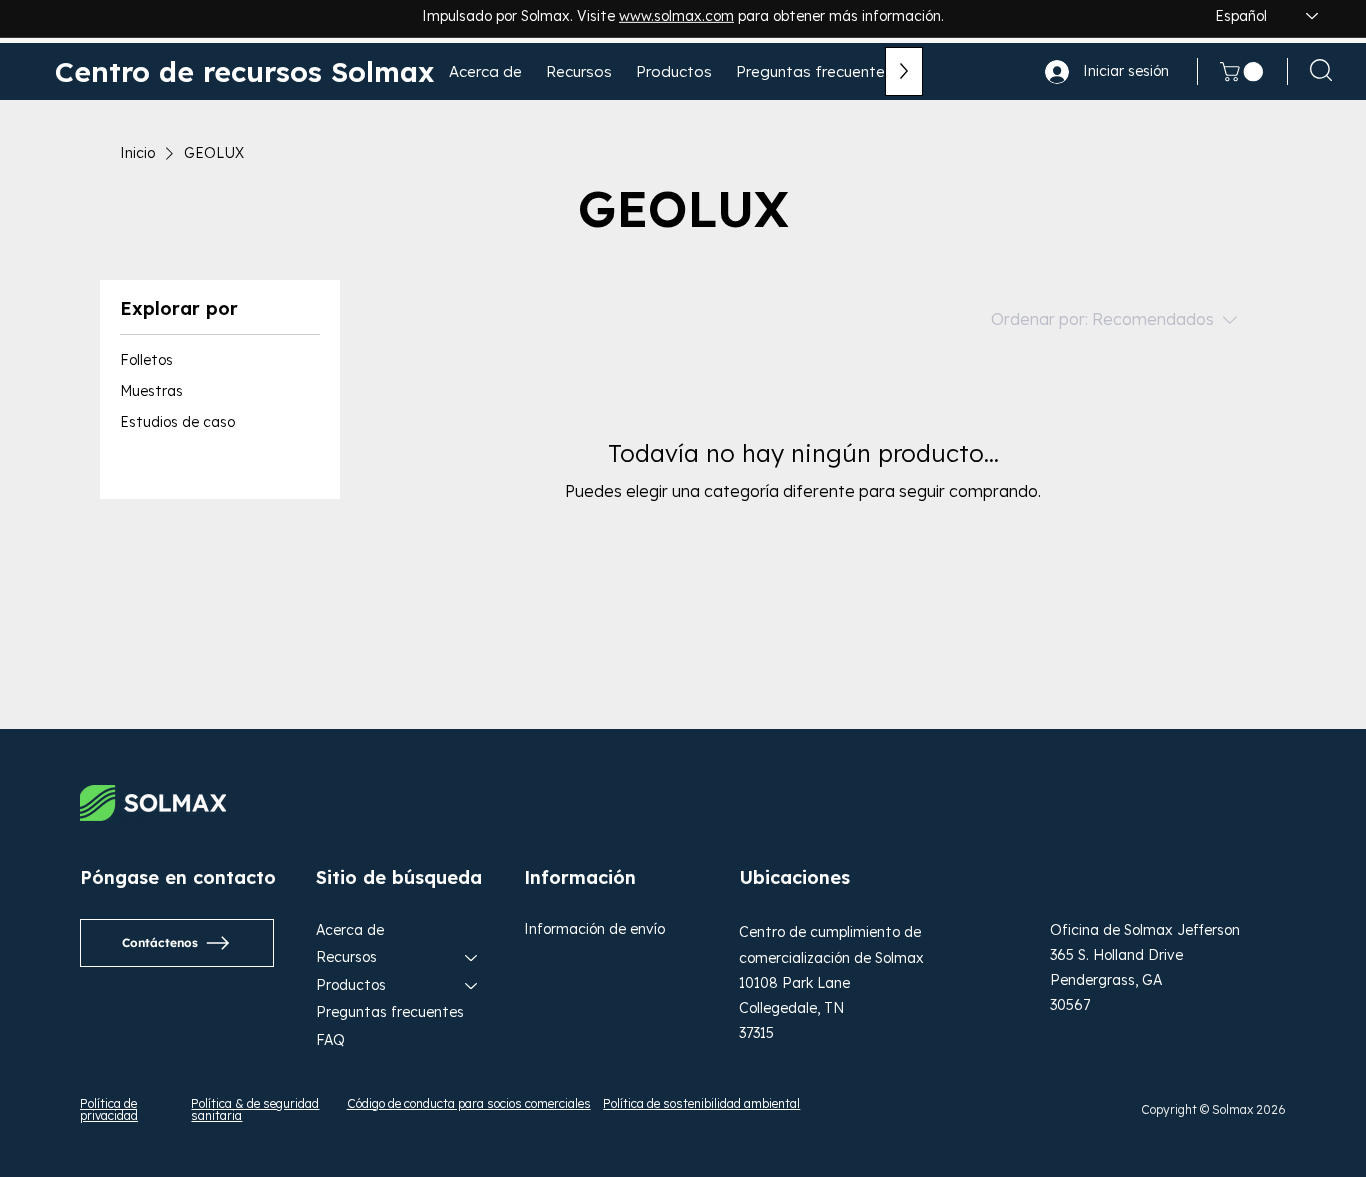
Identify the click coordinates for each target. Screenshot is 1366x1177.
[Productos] (472, 986)
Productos (351, 985)
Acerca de (350, 930)
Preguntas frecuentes (390, 1012)
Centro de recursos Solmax (245, 71)
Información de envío (594, 929)
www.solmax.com (676, 21)
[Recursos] (472, 958)
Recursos (346, 957)
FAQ (330, 1040)
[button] (1244, 71)
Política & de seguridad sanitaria (255, 1109)
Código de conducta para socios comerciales (469, 1103)
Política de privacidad (109, 1109)
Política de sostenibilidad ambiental (701, 1103)
